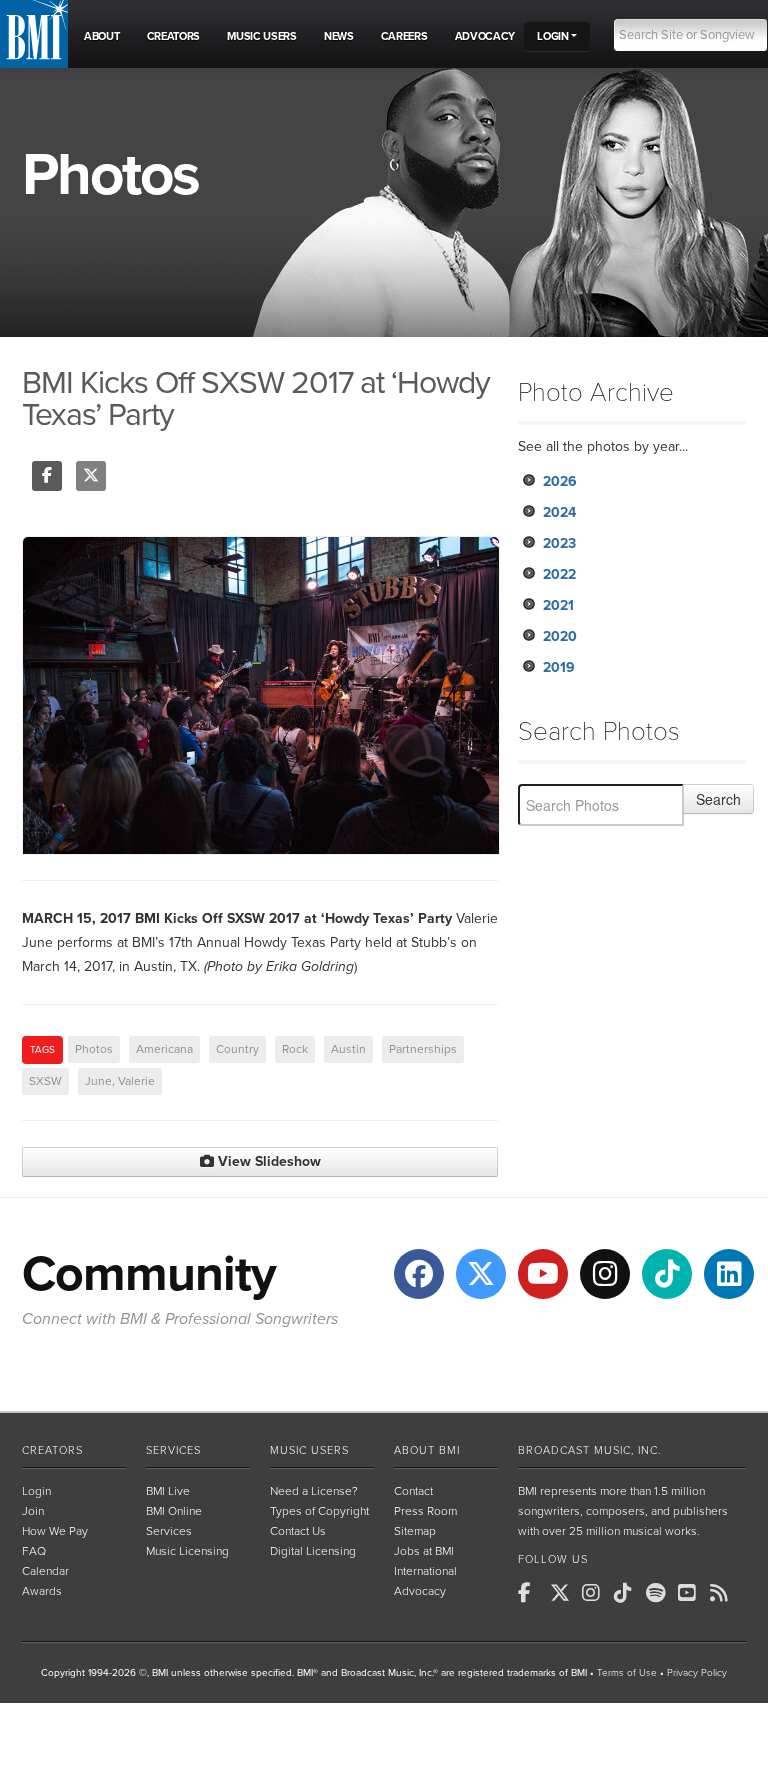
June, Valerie (120, 1081)
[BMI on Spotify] (660, 1593)
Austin (348, 1049)
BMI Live (168, 1491)
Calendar (45, 1571)
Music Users (309, 1450)
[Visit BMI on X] (481, 1274)
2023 (559, 543)
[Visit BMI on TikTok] (667, 1274)
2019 (559, 667)
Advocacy (420, 1591)
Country (237, 1049)
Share (47, 476)
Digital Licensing (313, 1551)
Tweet (91, 476)
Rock (295, 1049)
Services (173, 1450)
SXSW (45, 1081)
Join (33, 1511)
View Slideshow (267, 1161)
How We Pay (55, 1531)
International (425, 1571)
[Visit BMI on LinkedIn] (729, 1274)
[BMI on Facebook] (532, 1593)
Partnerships (423, 1049)
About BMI (427, 1450)
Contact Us (298, 1531)
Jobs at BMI (424, 1551)
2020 (560, 636)
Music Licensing (187, 1551)
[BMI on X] (564, 1593)
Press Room (425, 1511)
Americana (164, 1049)
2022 (559, 574)
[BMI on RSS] (724, 1593)
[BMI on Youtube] (692, 1593)
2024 (559, 512)
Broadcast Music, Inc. (589, 1450)
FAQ (34, 1551)
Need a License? (314, 1491)
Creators (52, 1450)
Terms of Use (627, 1673)
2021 (558, 605)
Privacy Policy (697, 1673)
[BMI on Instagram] (596, 1593)
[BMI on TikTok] (628, 1593)
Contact (413, 1491)
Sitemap (415, 1531)
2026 (560, 481)
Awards (42, 1591)
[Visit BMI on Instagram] (605, 1274)
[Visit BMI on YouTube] (543, 1274)
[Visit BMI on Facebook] (419, 1274)
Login (36, 1491)
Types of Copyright (319, 1511)
